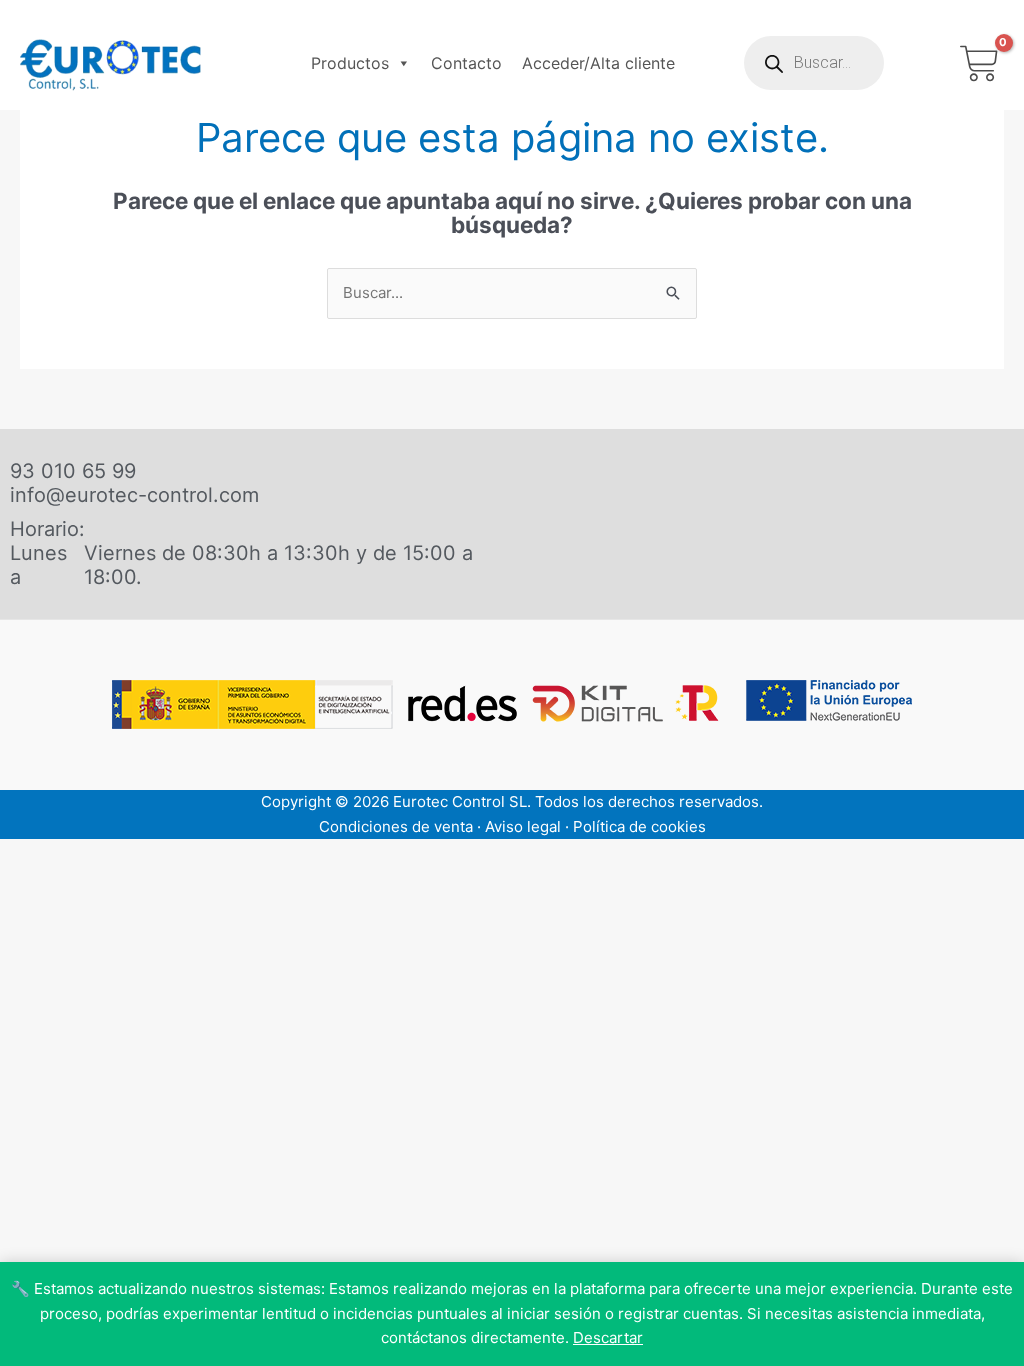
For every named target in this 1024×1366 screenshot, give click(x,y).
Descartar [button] (608, 1337)
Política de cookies (639, 826)
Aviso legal (523, 826)
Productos (350, 63)
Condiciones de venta (396, 826)
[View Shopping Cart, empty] (979, 63)
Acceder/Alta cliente (598, 63)
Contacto (466, 63)
